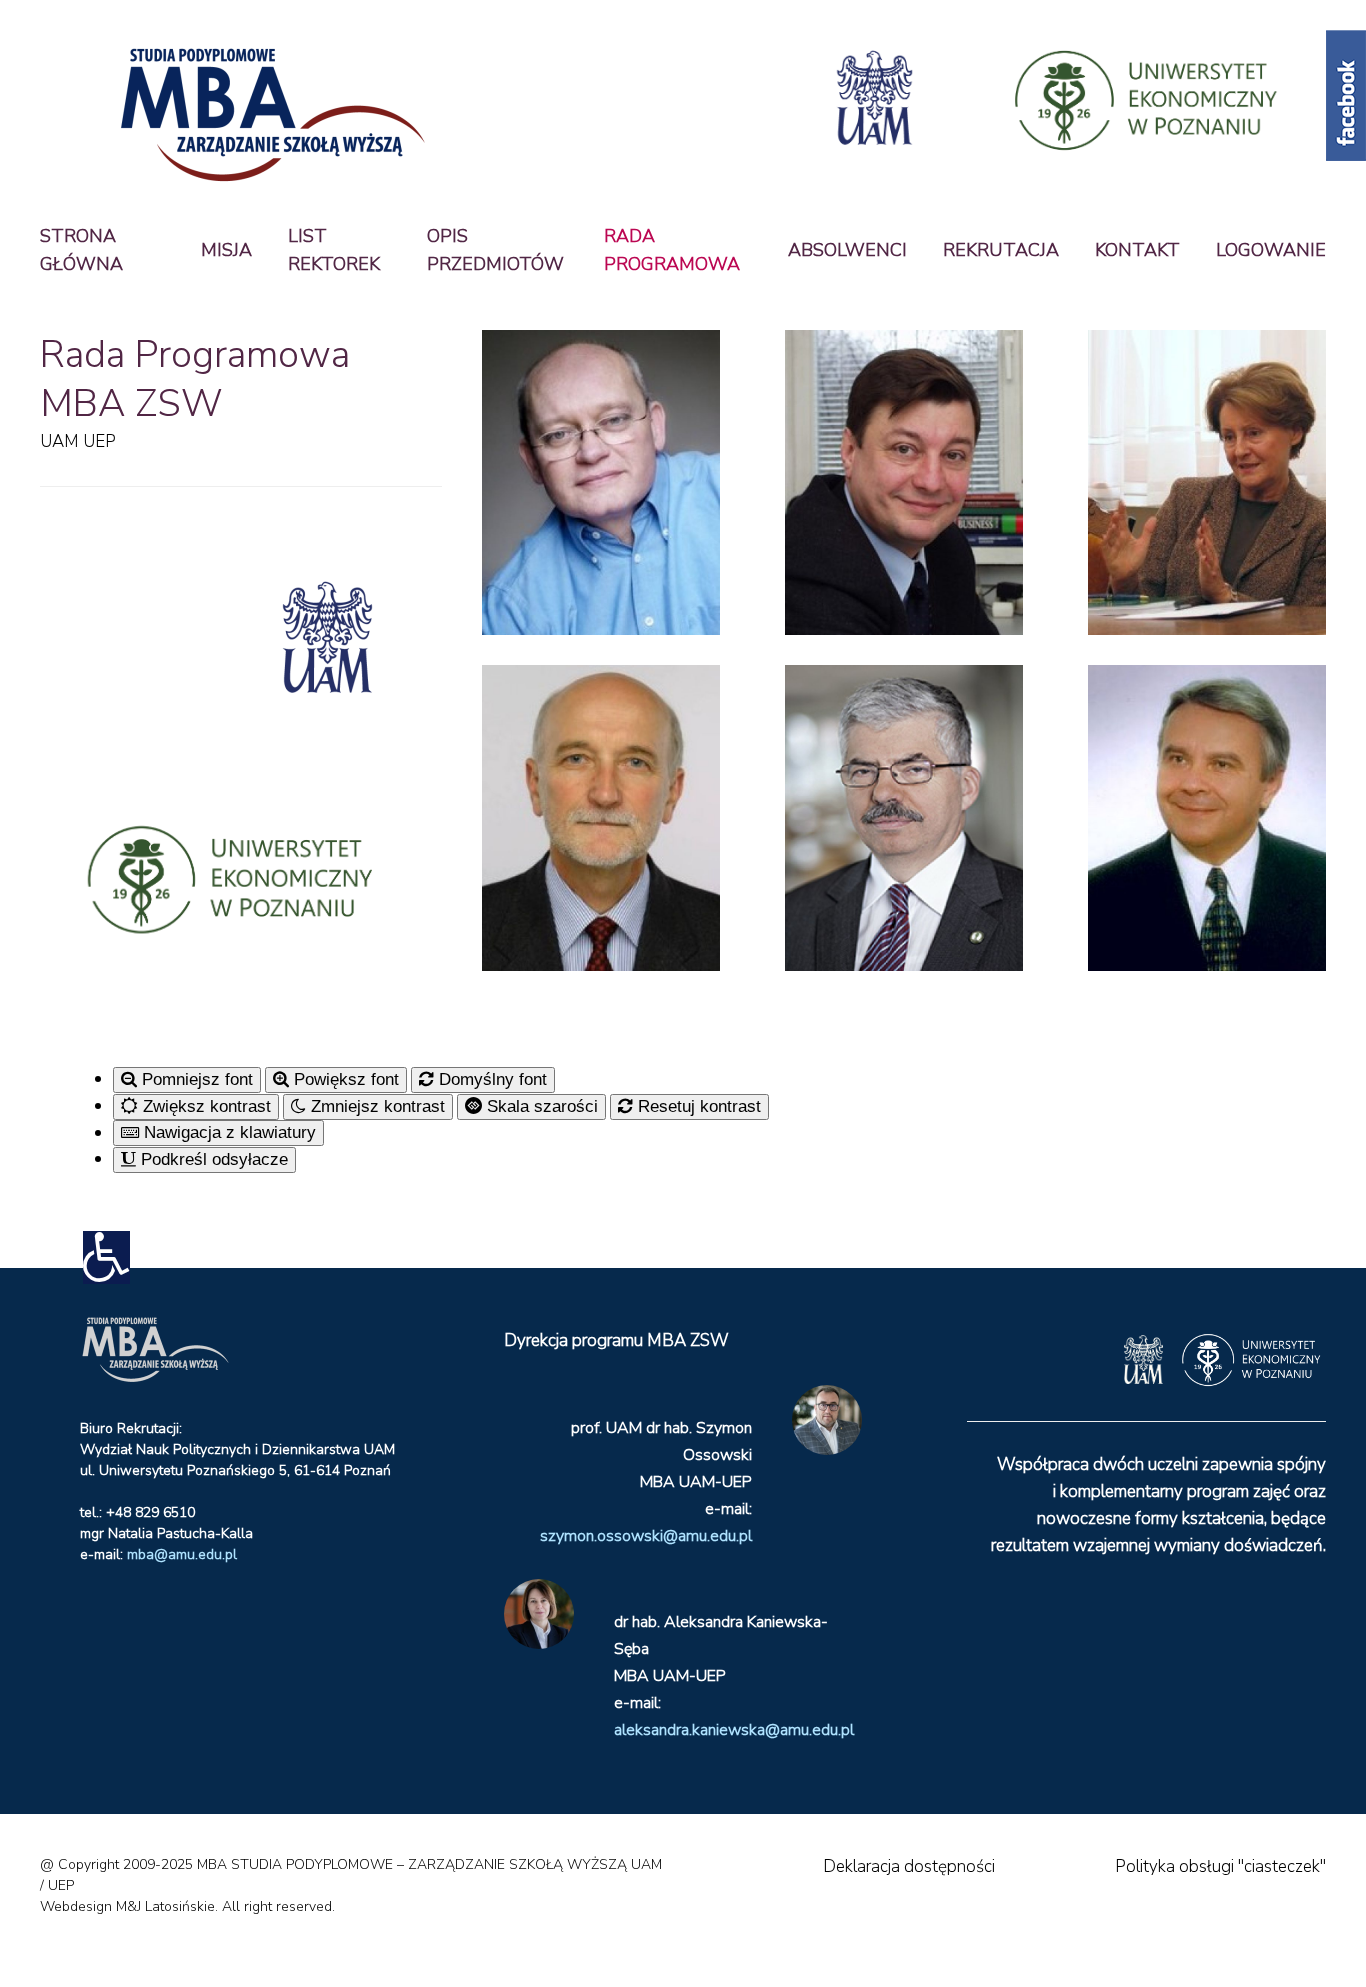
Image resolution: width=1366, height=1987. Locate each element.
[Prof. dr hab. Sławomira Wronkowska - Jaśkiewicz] (1207, 482)
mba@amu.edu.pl (182, 1554)
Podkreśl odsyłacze (212, 1159)
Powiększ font (344, 1079)
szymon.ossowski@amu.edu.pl (646, 1536)
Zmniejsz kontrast (375, 1106)
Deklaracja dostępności (909, 1866)
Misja (226, 250)
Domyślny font (490, 1079)
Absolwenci (847, 250)
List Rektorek (334, 250)
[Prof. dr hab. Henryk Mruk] (1207, 817)
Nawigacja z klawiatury (227, 1132)
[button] (106, 1257)
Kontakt (1137, 250)
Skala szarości (540, 1106)
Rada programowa (672, 250)
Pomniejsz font (195, 1079)
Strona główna (81, 250)
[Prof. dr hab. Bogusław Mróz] (601, 482)
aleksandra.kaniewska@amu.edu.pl (734, 1730)
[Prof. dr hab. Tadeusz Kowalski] (601, 817)
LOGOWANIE (1271, 250)
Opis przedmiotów (495, 250)
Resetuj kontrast (697, 1106)
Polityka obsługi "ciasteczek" (1220, 1866)
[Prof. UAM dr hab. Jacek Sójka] (904, 482)
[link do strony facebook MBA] (1346, 93)
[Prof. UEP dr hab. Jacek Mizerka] (904, 817)
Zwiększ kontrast (204, 1106)
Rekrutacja (1001, 250)
